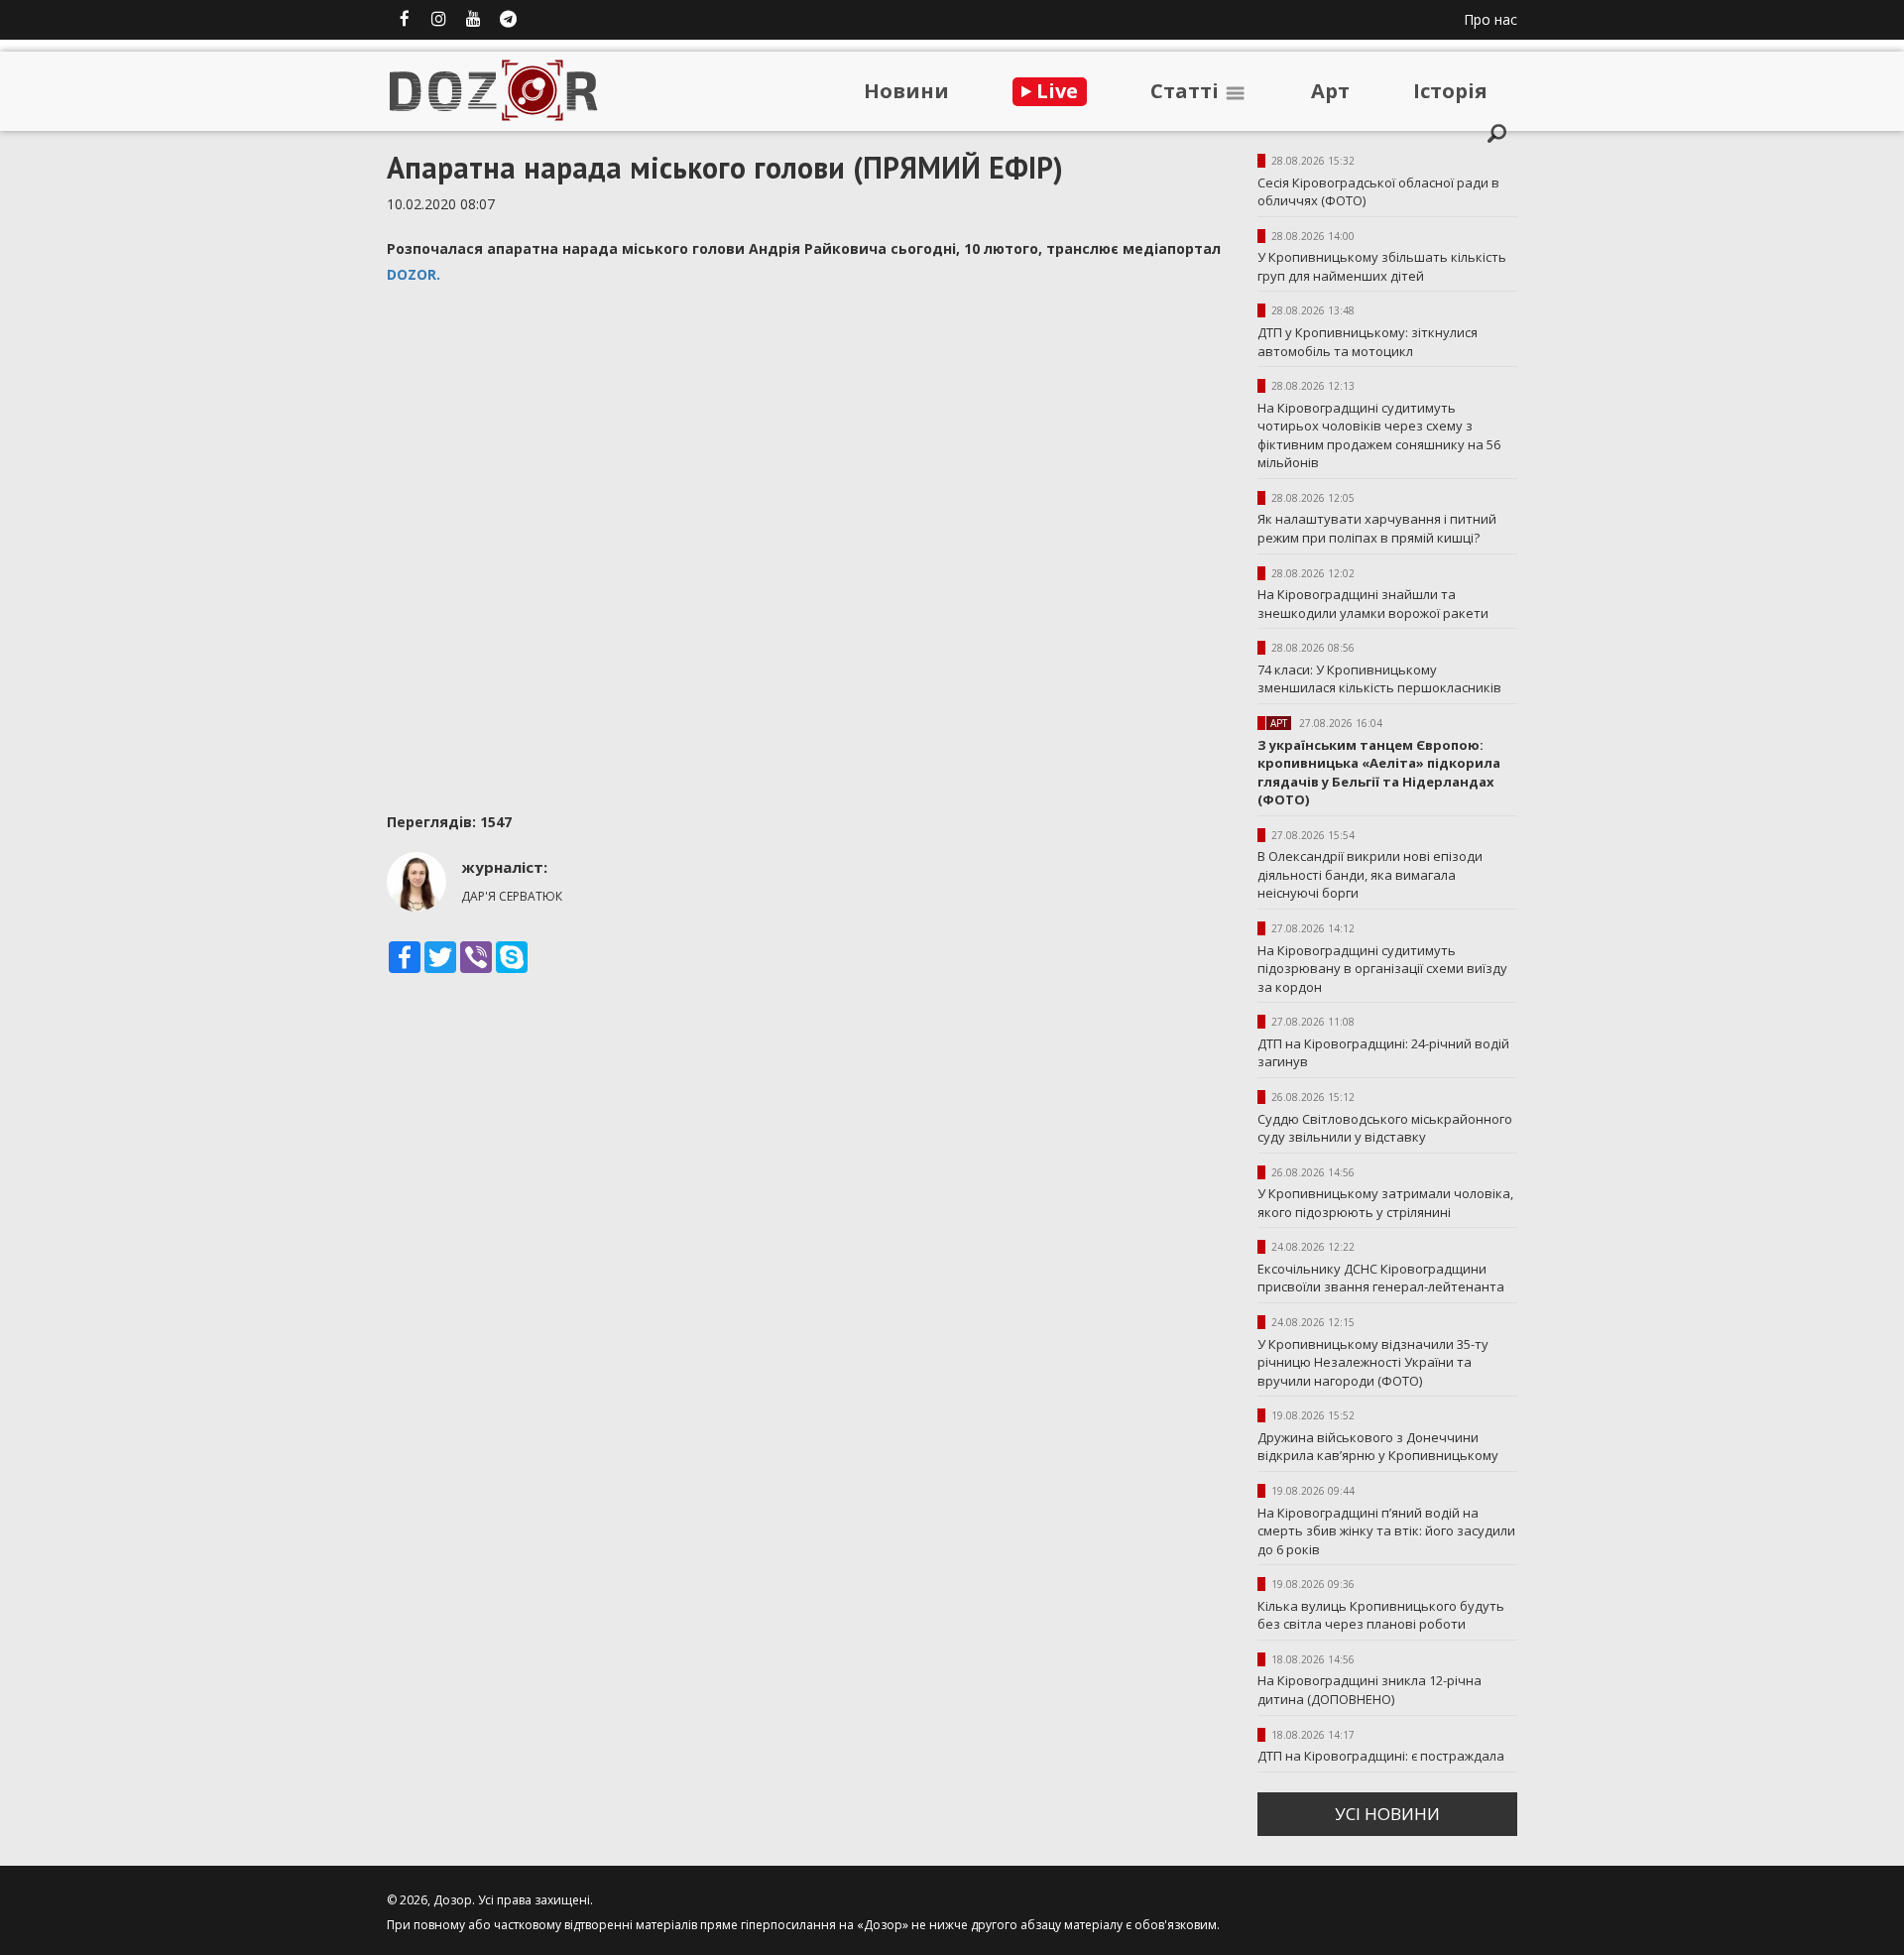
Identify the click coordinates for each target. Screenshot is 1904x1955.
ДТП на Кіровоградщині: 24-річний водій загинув (1383, 1053)
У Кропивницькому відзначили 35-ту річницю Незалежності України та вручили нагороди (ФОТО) (1373, 1362)
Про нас (1490, 19)
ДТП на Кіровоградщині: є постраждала (1381, 1756)
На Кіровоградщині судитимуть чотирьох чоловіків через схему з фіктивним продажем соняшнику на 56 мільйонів (1379, 435)
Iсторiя (1450, 91)
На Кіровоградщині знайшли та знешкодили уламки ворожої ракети (1373, 604)
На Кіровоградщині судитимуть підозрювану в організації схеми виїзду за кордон (1382, 969)
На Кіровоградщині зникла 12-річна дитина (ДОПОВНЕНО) (1369, 1690)
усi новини (1387, 1814)
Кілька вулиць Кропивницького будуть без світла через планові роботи (1381, 1615)
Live (1055, 91)
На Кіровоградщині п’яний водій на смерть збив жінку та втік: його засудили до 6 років (1386, 1531)
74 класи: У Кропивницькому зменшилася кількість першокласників (1379, 679)
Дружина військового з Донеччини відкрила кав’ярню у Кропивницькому (1378, 1447)
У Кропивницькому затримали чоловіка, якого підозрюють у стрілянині (1385, 1203)
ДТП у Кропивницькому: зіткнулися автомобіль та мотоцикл (1368, 342)
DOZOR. (416, 274)
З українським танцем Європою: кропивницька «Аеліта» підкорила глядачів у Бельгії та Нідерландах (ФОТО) (1379, 773)
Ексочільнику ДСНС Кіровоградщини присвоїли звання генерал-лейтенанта (1381, 1278)
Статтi (1187, 91)
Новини (906, 91)
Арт (1330, 91)
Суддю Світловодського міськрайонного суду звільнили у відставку (1385, 1128)
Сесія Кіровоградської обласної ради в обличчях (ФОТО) (1378, 192)
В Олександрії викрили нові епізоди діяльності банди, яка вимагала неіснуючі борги (1370, 874)
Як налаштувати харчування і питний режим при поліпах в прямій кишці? (1377, 528)
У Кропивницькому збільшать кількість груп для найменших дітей (1382, 266)
